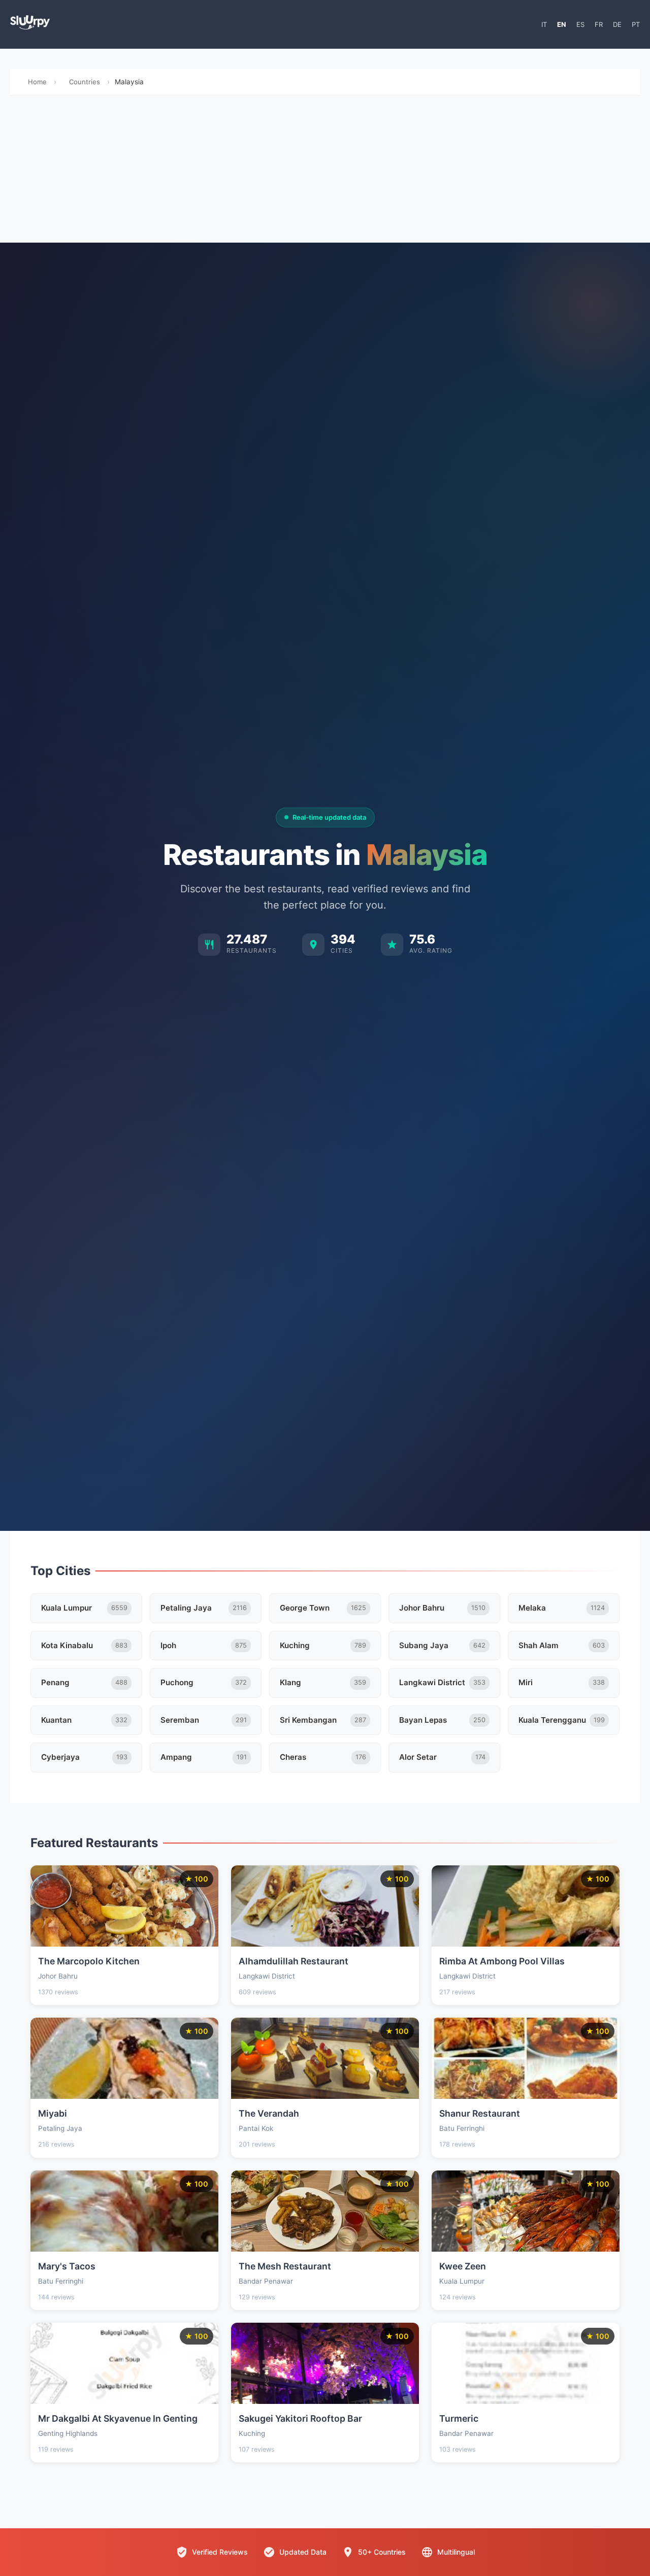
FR (599, 24)
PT (636, 24)
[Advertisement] (325, 172)
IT (544, 24)
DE (617, 24)
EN (562, 24)
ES (580, 24)
